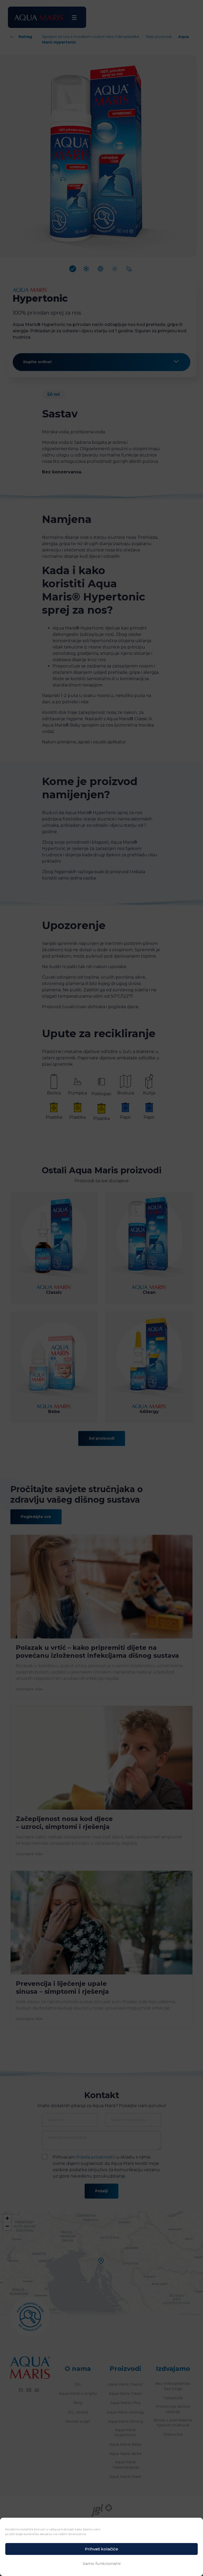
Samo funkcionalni (102, 2563)
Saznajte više (29, 1689)
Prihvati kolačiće (101, 2549)
